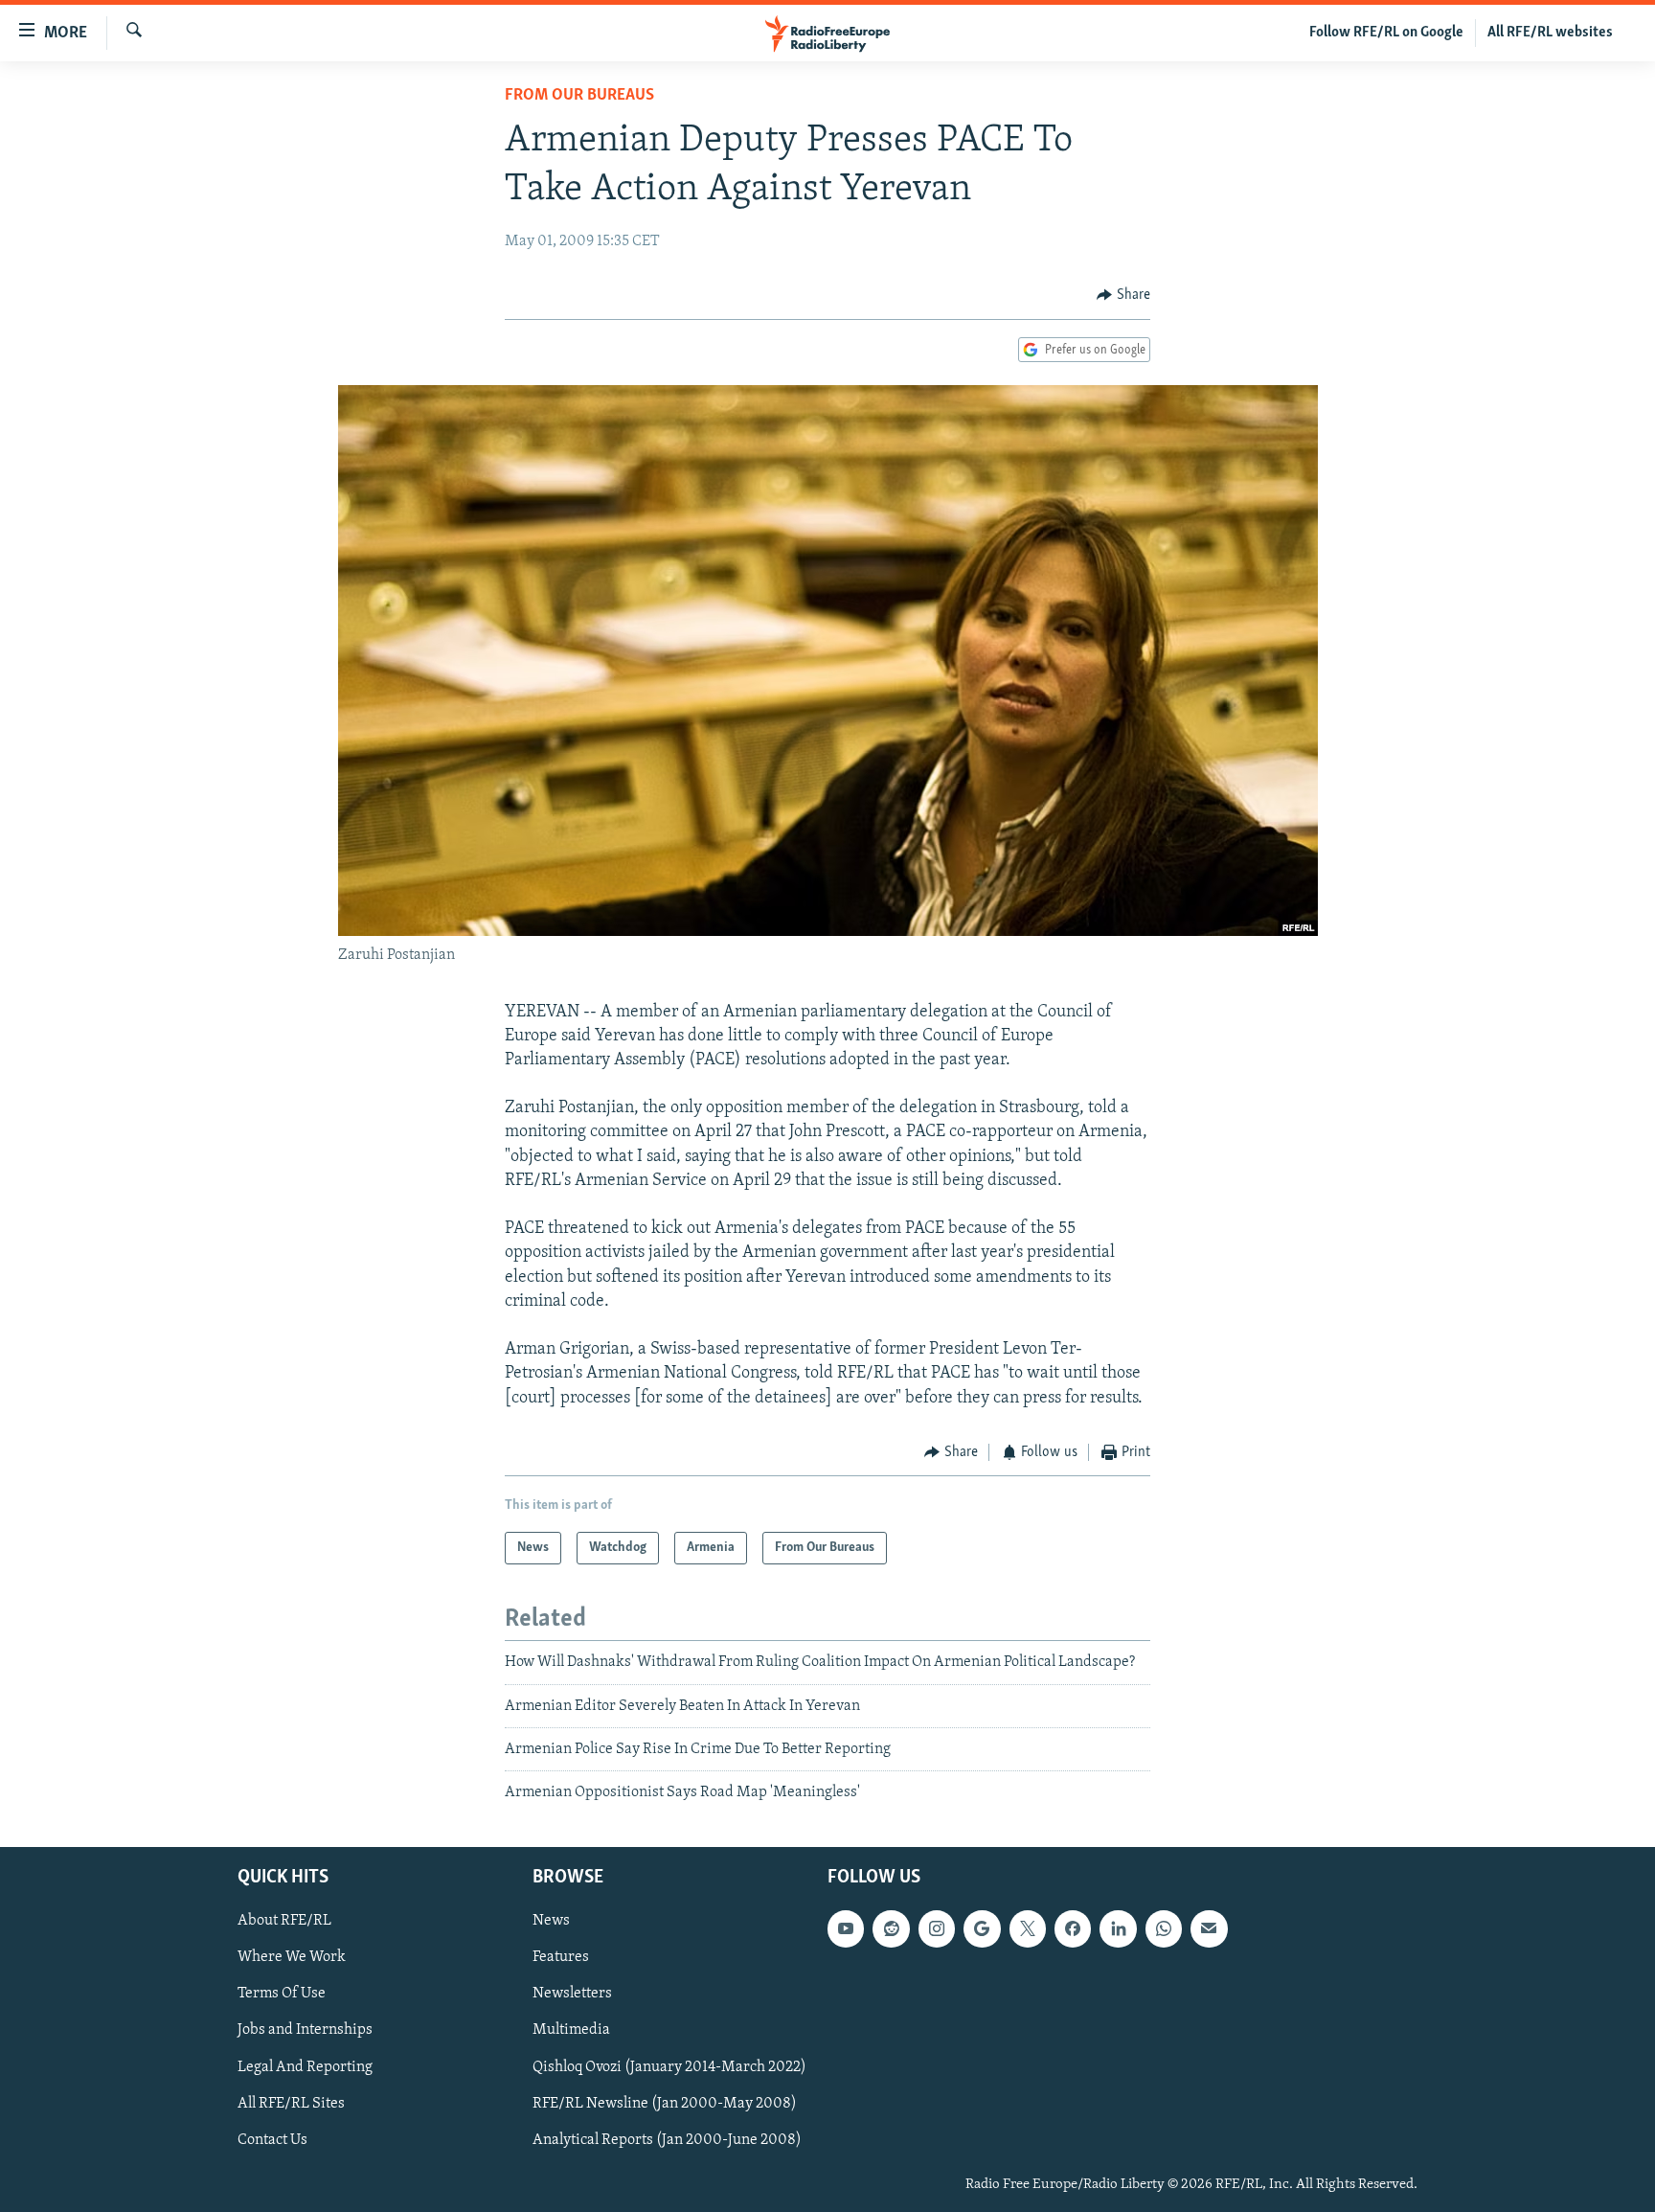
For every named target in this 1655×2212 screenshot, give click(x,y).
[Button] (1123, 295)
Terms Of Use (282, 1994)
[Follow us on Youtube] (846, 1928)
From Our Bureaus (579, 96)
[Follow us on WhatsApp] (1164, 1928)
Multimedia (571, 2030)
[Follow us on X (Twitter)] (1028, 1928)
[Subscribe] (1209, 1928)
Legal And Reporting (305, 2066)
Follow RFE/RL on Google (1386, 33)
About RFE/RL (284, 1921)
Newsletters (572, 1994)
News (551, 1921)
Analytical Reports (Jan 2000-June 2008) (667, 2139)
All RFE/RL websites (1550, 33)
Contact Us (272, 2139)
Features (561, 1957)
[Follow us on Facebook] (1073, 1928)
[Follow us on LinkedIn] (1118, 1928)
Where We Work (292, 1957)
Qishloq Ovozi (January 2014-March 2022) (669, 2066)
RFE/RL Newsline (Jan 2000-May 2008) (665, 2103)
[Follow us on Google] (982, 1928)
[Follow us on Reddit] (891, 1928)
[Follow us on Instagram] (937, 1928)
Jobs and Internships (305, 2030)
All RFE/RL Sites (291, 2103)
